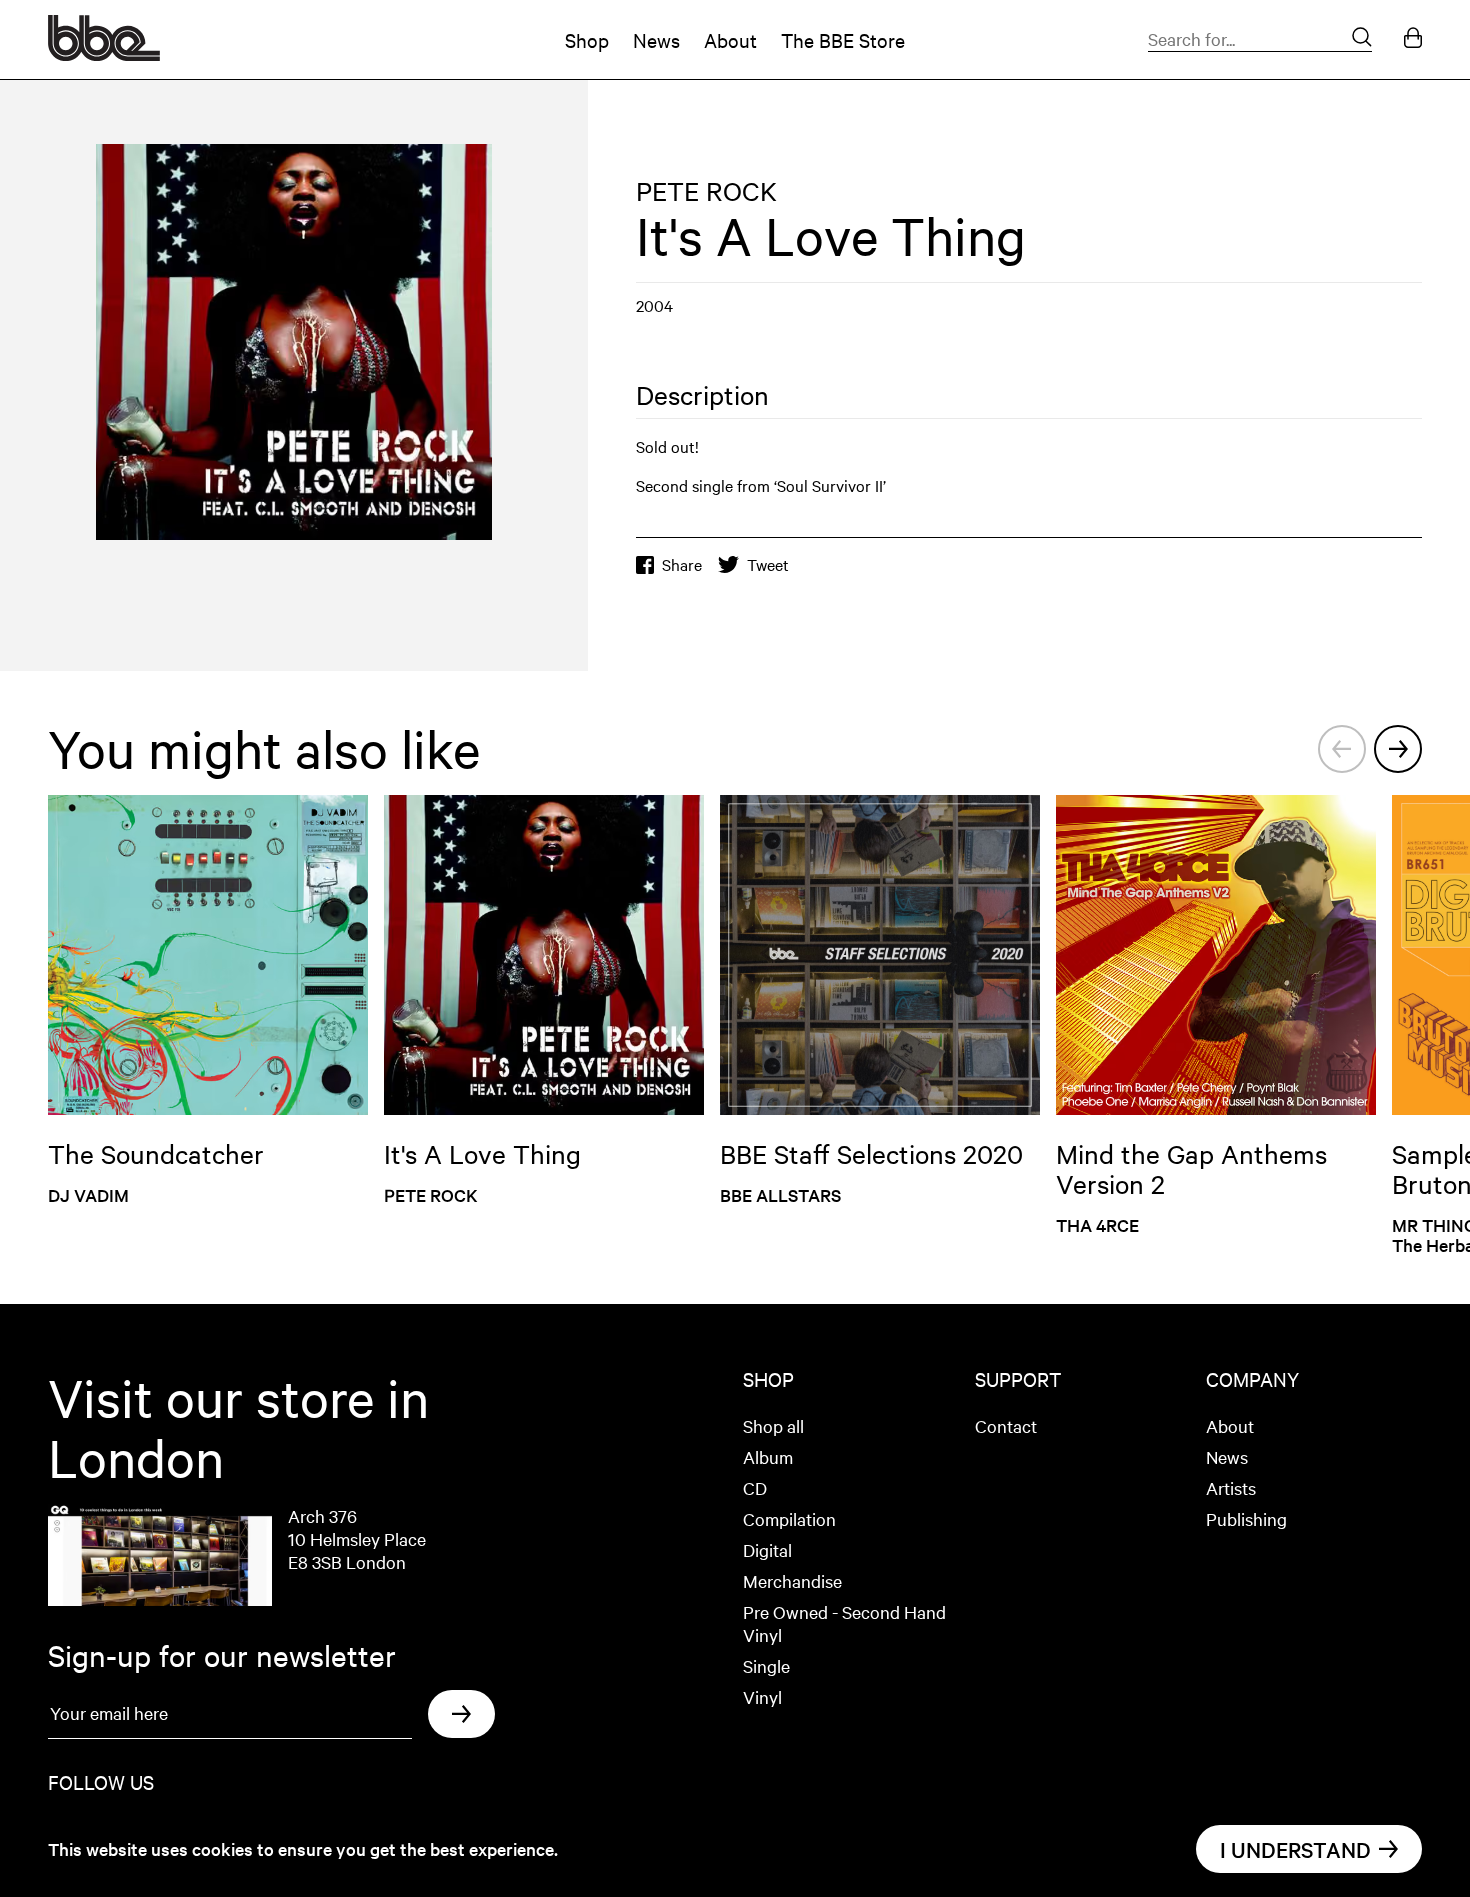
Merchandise (792, 1580)
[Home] (104, 54)
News (656, 39)
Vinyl (762, 1696)
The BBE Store (843, 39)
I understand (1295, 1849)
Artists (1231, 1487)
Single (766, 1665)
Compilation (789, 1518)
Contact (1006, 1425)
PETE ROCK (706, 190)
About (730, 39)
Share (682, 564)
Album (768, 1456)
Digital (767, 1549)
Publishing (1246, 1518)
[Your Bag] (1413, 39)
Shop (587, 39)
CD (755, 1487)
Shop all (773, 1425)
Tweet (768, 564)
